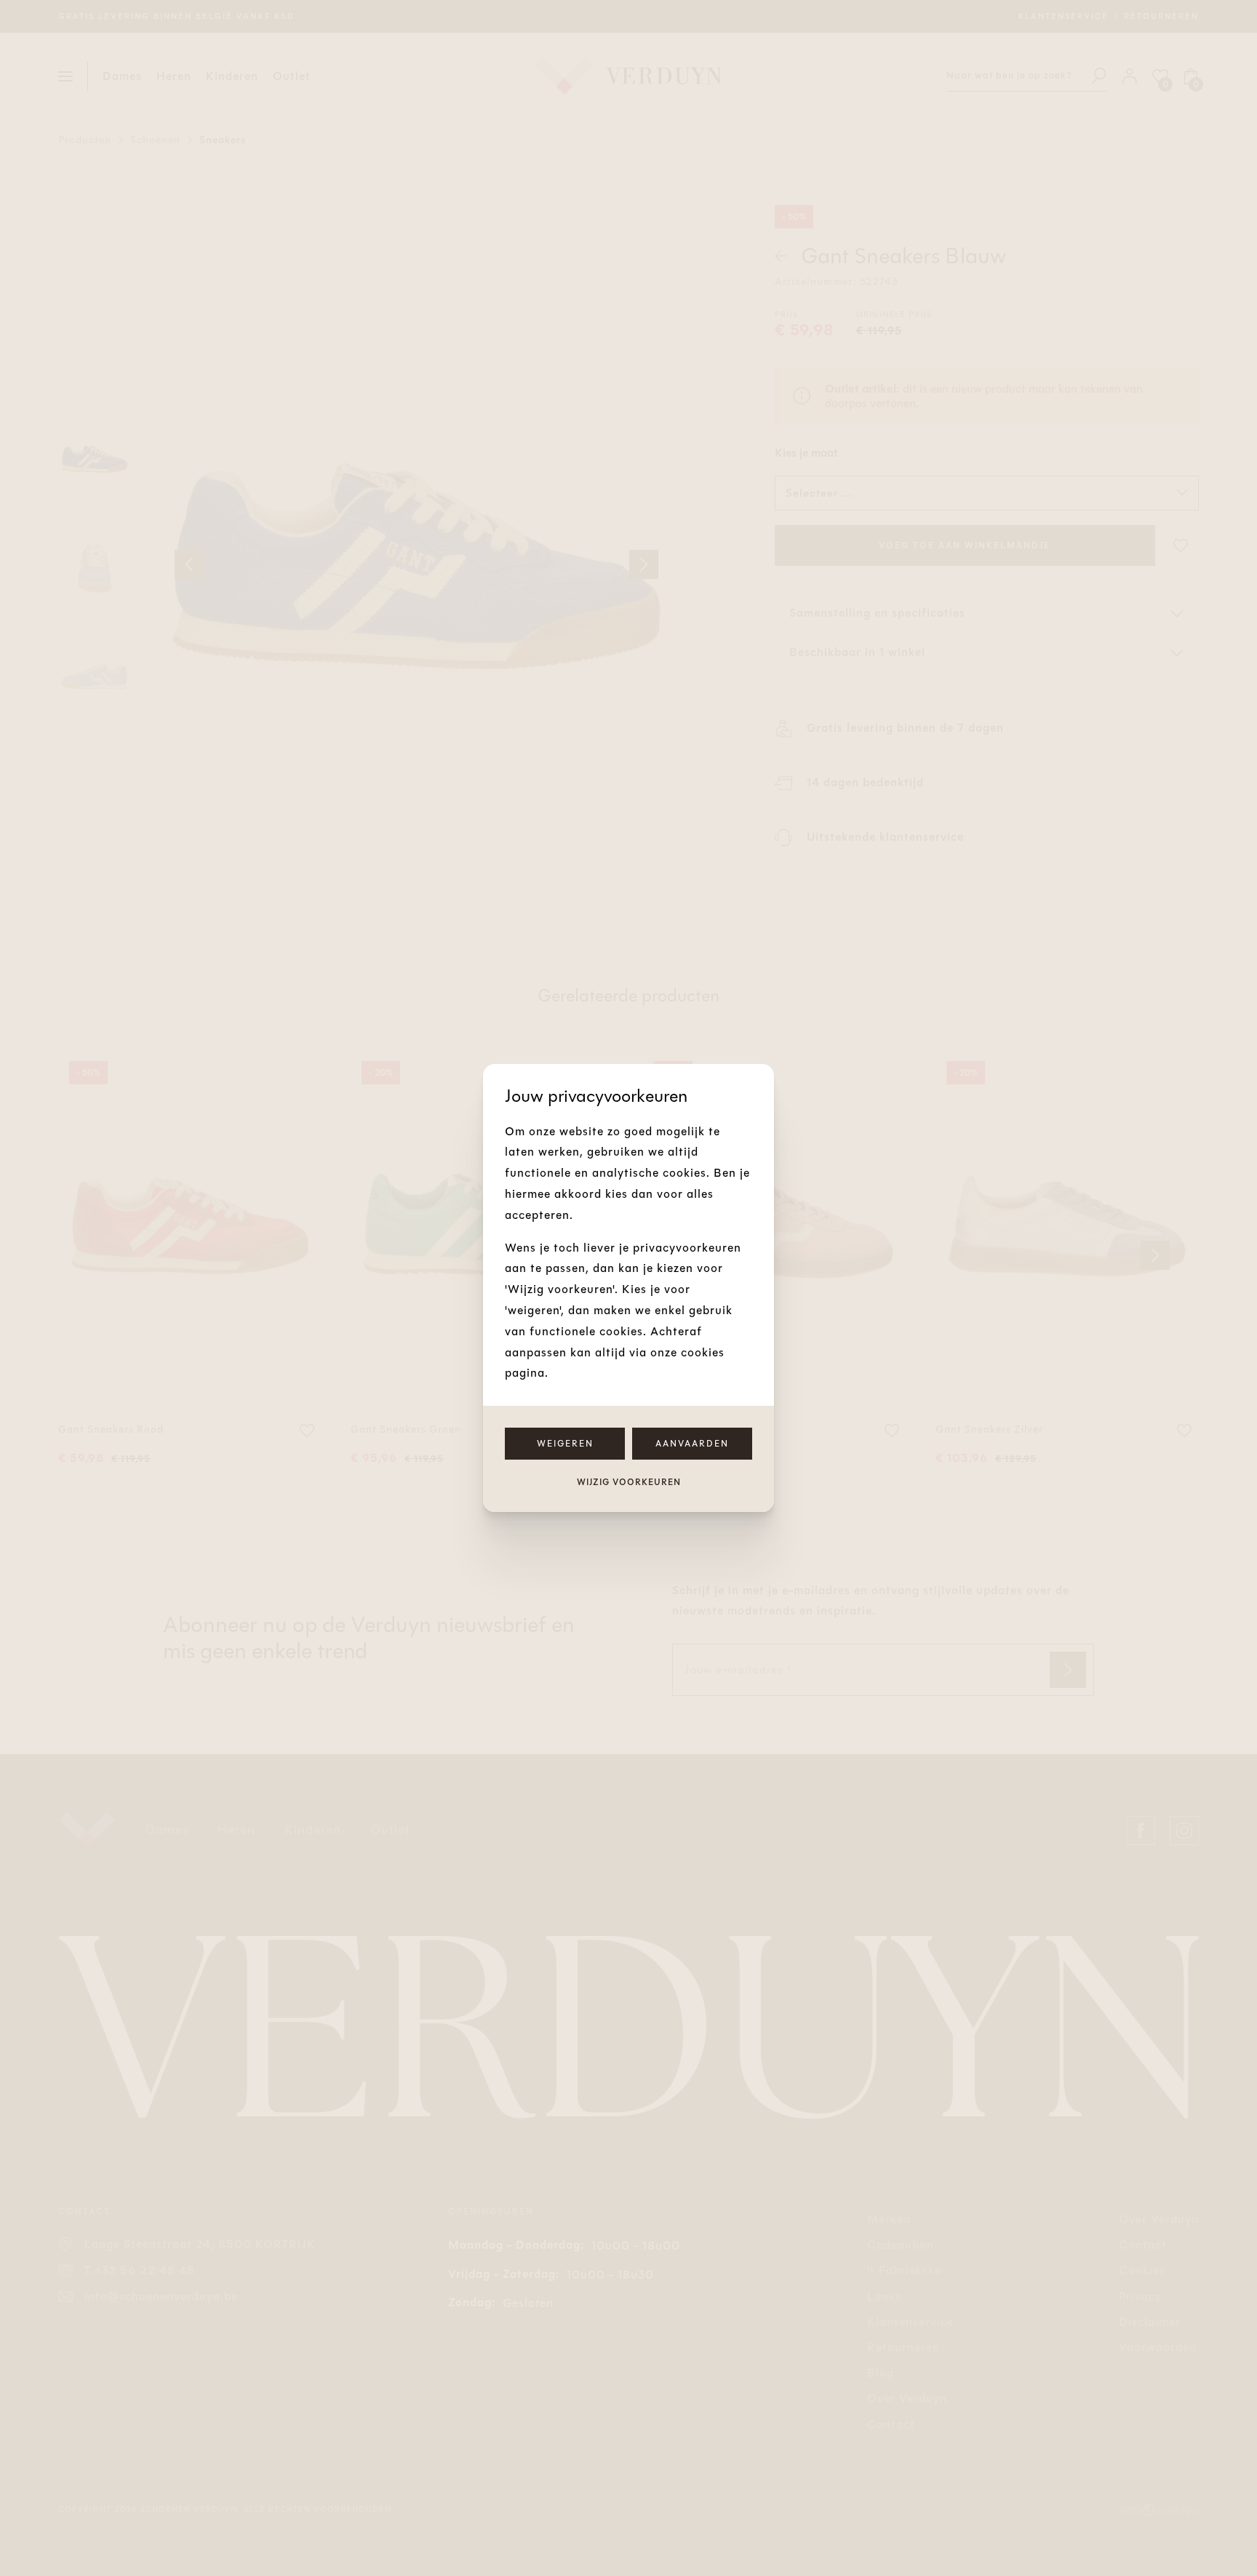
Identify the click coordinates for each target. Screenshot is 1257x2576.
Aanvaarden (692, 1444)
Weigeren (565, 1444)
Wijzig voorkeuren (629, 1482)
